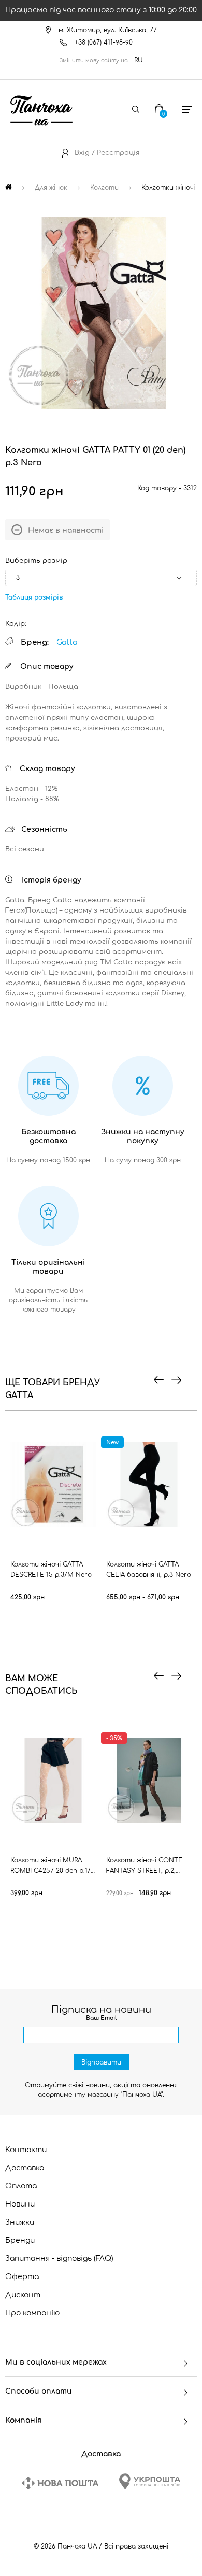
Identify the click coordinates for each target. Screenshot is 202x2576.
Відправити (101, 2062)
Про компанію (33, 2313)
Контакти (26, 2150)
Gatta (67, 642)
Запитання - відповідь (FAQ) (59, 2259)
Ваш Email (101, 2018)
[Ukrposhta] (150, 2481)
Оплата (21, 2186)
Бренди (20, 2240)
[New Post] (60, 2483)
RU (139, 60)
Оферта (22, 2277)
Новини (20, 2204)
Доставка (25, 2168)
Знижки (20, 2222)
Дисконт (23, 2295)
